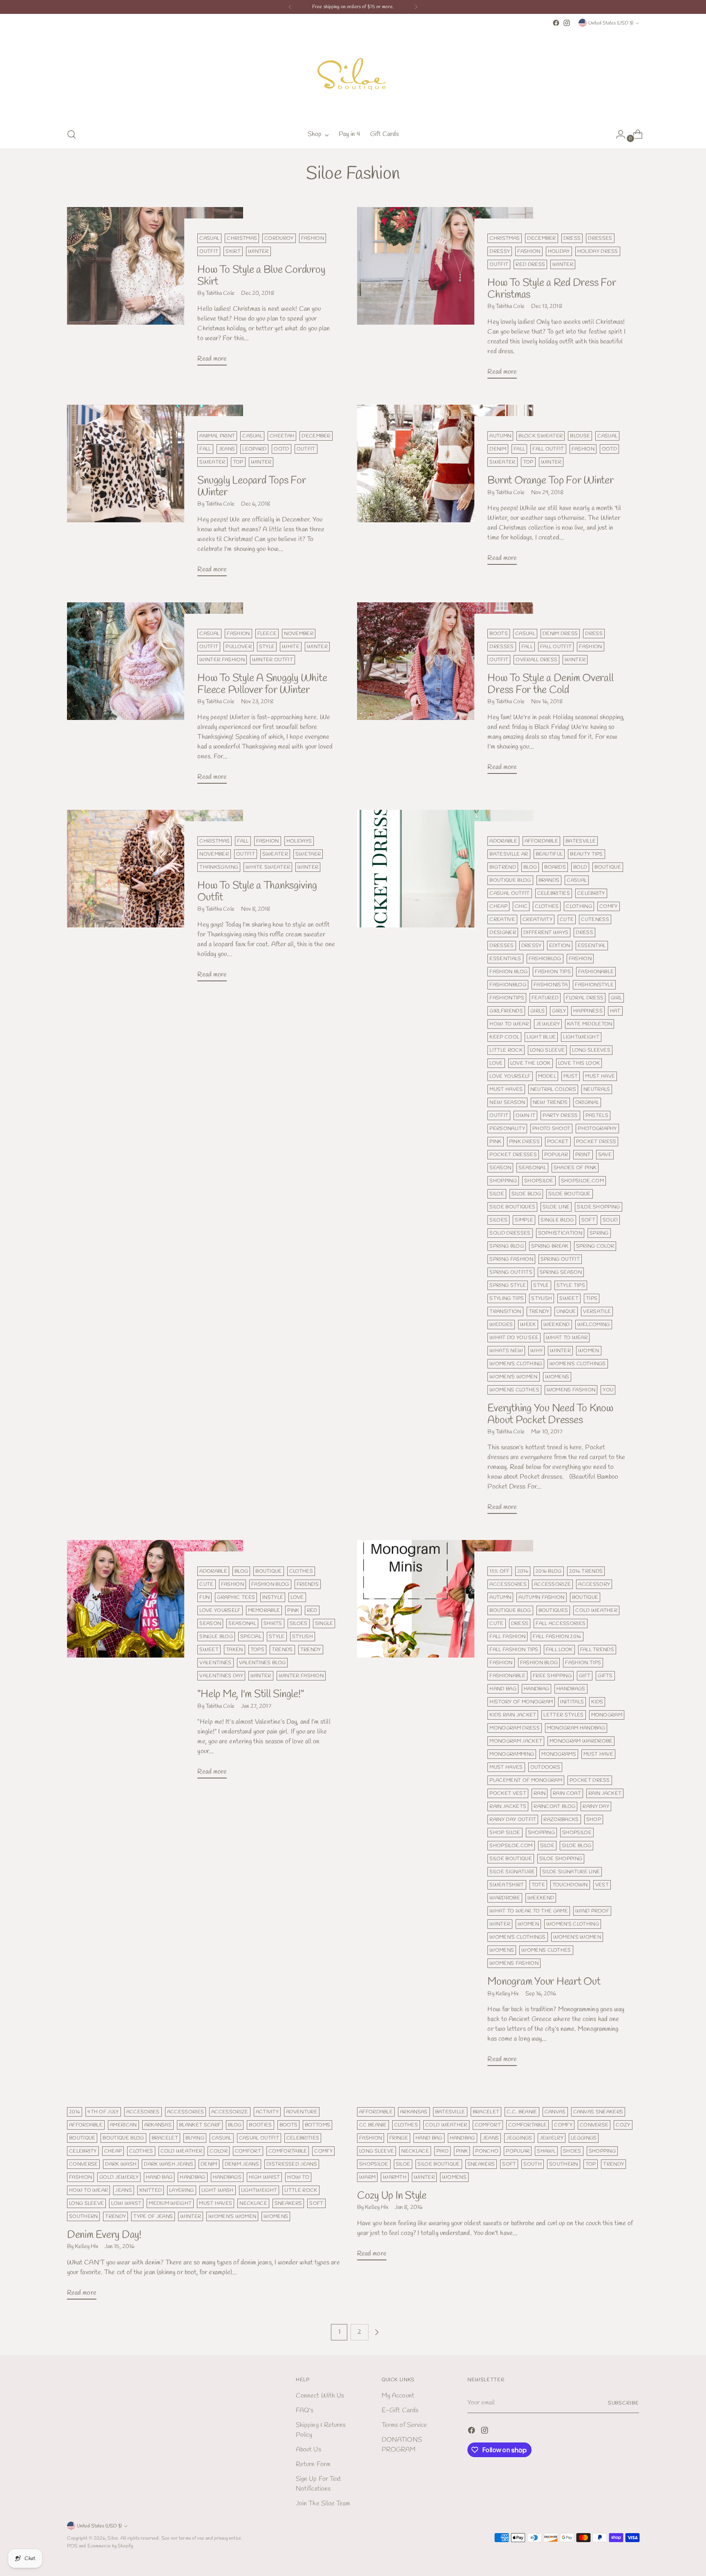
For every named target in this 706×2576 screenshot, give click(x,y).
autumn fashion (541, 1597)
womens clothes (514, 1390)
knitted (151, 2190)
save (605, 1155)
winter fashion (222, 660)
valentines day (221, 1676)
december (542, 238)
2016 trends (586, 1571)
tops (257, 1650)
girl (616, 998)
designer (503, 933)
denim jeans (242, 2164)
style (267, 647)
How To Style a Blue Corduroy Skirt (261, 276)
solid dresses (510, 1233)
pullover (239, 647)
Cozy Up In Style (392, 2196)
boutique (608, 867)
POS (72, 2546)
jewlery (548, 1024)
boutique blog (510, 880)
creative (502, 919)
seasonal (532, 1168)
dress (572, 238)
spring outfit (560, 1259)
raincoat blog (554, 1806)
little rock (506, 1050)
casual (209, 238)
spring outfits (511, 1272)
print (583, 1155)
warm (367, 2177)
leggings (584, 2138)
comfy (609, 906)
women (589, 1351)
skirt (233, 251)
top (238, 462)
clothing (579, 906)
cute (567, 919)
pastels (597, 1115)
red (312, 1610)
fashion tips (553, 972)
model (547, 1076)
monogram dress (514, 1728)
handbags (571, 1689)
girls (538, 1011)
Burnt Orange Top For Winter (550, 481)
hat (615, 1011)
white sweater (268, 867)
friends (308, 1584)
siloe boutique (569, 1194)
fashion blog (508, 972)
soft (588, 1220)
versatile (597, 1311)
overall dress (536, 660)
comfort (248, 2151)
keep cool (504, 1037)
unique (566, 1311)
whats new (506, 1351)
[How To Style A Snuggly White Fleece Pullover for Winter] (155, 696)
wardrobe (505, 1898)
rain (540, 1793)
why (536, 1351)
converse (84, 2164)
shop (594, 1819)
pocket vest (508, 1793)
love (496, 1063)
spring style (508, 1285)
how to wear (509, 1024)
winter (258, 251)
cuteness (595, 919)
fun (204, 1597)
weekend (557, 1325)
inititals (572, 1702)
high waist (264, 2177)
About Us (308, 2450)
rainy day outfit (513, 1819)
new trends (550, 1102)
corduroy (279, 238)
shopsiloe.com (582, 1181)
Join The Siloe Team (323, 2504)
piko (442, 2151)
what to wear (567, 1338)
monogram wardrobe (581, 1741)
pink (495, 1142)
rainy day (596, 1806)
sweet (569, 1298)
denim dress (560, 634)
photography (597, 1129)
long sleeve (547, 1050)
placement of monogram (526, 1780)
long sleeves (591, 1050)
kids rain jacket (513, 1715)
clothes (547, 906)
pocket (558, 1142)
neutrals (597, 1089)
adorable (503, 841)
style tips (571, 1285)
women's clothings (578, 1364)
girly (559, 1011)
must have (600, 1076)
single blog (557, 1220)
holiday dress (598, 251)
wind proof (592, 1911)
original (587, 1102)
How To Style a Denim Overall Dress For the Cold (550, 684)
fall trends (597, 1650)
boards (555, 867)
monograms (559, 1754)
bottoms (317, 2125)
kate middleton (590, 1024)
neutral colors (553, 1089)
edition (560, 946)
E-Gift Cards (400, 2410)
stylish (542, 1298)
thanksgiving (219, 867)
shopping (503, 1181)
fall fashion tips (514, 1650)
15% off (499, 1571)
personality (507, 1129)
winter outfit (273, 660)
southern (84, 2216)
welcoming (594, 1325)
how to (298, 2177)
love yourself (510, 1076)
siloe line (556, 1207)
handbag (536, 1689)
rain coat (567, 1793)
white (291, 647)
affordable (541, 841)
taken (235, 1650)
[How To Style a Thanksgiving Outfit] (155, 899)
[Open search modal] (71, 134)
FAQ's (305, 2410)
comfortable (288, 2151)
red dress (530, 264)
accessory (594, 1584)
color (219, 2151)
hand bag (503, 1689)
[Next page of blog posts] (377, 2332)
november (299, 634)
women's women (513, 1377)
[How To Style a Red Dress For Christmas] (445, 296)
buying (195, 2138)
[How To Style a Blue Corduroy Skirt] (155, 290)
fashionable (596, 972)
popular (556, 1155)
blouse (580, 436)
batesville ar (509, 854)
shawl (546, 2151)
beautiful (549, 854)
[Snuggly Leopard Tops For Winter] (155, 494)
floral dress (585, 998)
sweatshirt (507, 1885)
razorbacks (561, 1819)
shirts (273, 1623)
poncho (487, 2151)
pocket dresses (513, 1155)
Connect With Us (320, 2396)
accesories (143, 2112)
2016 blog (549, 1571)
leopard (254, 449)
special (251, 1637)
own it (525, 1115)
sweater (212, 462)
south (533, 2164)
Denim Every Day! (104, 2235)
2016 (523, 1571)
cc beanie (373, 2125)
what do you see (514, 1338)
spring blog (506, 1246)
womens (557, 1377)
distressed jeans (292, 2164)
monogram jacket (516, 1741)
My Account (398, 2396)
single (324, 1623)
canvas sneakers (598, 2112)
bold (580, 867)
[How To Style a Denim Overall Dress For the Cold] (445, 691)
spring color (595, 1246)
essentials (505, 959)
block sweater (541, 436)
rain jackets (508, 1806)
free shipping (552, 1676)
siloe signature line (571, 1872)
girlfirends (506, 1011)
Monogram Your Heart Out (544, 1982)
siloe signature (512, 1872)
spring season (561, 1272)
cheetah (282, 436)
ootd (281, 449)
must (571, 1076)
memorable (264, 1610)
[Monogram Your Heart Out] (445, 1806)
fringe (399, 2138)
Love (297, 1597)
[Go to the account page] (617, 134)
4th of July (103, 2112)
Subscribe (623, 2403)
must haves (506, 1089)
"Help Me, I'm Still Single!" (250, 1694)
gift (585, 1676)
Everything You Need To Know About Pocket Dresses (550, 1414)
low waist (126, 2203)
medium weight (170, 2203)
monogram (607, 1715)
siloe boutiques (512, 1207)
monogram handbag (576, 1728)
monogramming (512, 1754)
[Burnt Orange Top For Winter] (445, 488)
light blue (541, 1037)
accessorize (552, 1584)
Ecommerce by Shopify (110, 2546)
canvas (555, 2112)
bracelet (165, 2138)
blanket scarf (200, 2125)
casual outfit (509, 893)
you (608, 1390)
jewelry (552, 2138)
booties (260, 2125)
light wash (218, 2190)
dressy (500, 251)
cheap (498, 906)
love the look (531, 1063)
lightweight (581, 1037)
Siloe (113, 2538)
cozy (623, 2125)
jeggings (519, 2138)
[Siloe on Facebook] (556, 23)
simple (524, 1220)
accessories (508, 1584)
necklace (253, 2203)
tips (592, 1298)
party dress (560, 1115)
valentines (215, 1663)
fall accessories (561, 1623)
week (528, 1325)
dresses (600, 238)
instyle (273, 1597)
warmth (395, 2177)
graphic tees (236, 1597)
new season (507, 1102)
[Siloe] (353, 75)
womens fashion (571, 1390)
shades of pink (575, 1168)
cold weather (596, 1610)
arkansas (158, 2125)
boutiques (553, 1610)
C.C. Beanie (522, 2112)
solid (610, 1220)
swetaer (308, 854)
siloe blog (526, 1194)
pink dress (524, 1142)
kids (597, 1702)
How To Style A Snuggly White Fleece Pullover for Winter (262, 684)
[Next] (416, 7)
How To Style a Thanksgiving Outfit (257, 891)
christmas (242, 238)
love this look (579, 1063)
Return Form (313, 2464)
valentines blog (263, 1663)
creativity (537, 919)
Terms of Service (404, 2425)
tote (538, 1885)
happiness (588, 1011)
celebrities (554, 893)
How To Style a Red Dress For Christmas (552, 289)
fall (205, 449)
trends (282, 1650)
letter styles (563, 1715)
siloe (497, 1194)
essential (592, 946)
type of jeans (153, 2216)
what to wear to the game (528, 1911)
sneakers (288, 2203)
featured (545, 998)
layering (182, 2190)
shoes (572, 2151)
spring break (550, 1246)
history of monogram (521, 1702)
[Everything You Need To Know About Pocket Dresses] (445, 1165)
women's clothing (516, 1364)
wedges (501, 1325)
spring (599, 1233)
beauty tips (586, 854)
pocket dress (596, 1142)
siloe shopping (598, 1207)
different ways (546, 933)
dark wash (121, 2164)
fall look (559, 1650)
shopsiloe (539, 1181)
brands (549, 880)
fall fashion (507, 1637)
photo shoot (551, 1129)
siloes (498, 1220)
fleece (267, 634)
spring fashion (511, 1259)
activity (267, 2112)
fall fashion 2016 (557, 1637)
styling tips (507, 1298)
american (123, 2125)
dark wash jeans (169, 2164)
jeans (227, 449)
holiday (559, 251)
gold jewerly (119, 2177)
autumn (500, 436)
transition (505, 1311)
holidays (299, 841)
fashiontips (507, 998)
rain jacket (605, 1793)
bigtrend (503, 867)
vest (602, 1885)
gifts (605, 1676)
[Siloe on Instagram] (567, 23)
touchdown (570, 1885)
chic (521, 906)
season (500, 1168)
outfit (209, 251)
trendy (539, 1311)
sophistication (560, 1233)
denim (498, 449)
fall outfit (548, 449)
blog (530, 867)
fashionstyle (594, 985)
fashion (313, 238)
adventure (302, 2112)
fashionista (551, 985)
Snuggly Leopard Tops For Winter (251, 486)
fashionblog (508, 985)
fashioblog (545, 959)
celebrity (591, 893)
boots (499, 634)
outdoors (545, 1767)
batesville (581, 841)
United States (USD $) (611, 23)
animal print (217, 436)
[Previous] (290, 7)
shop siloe (505, 1833)
